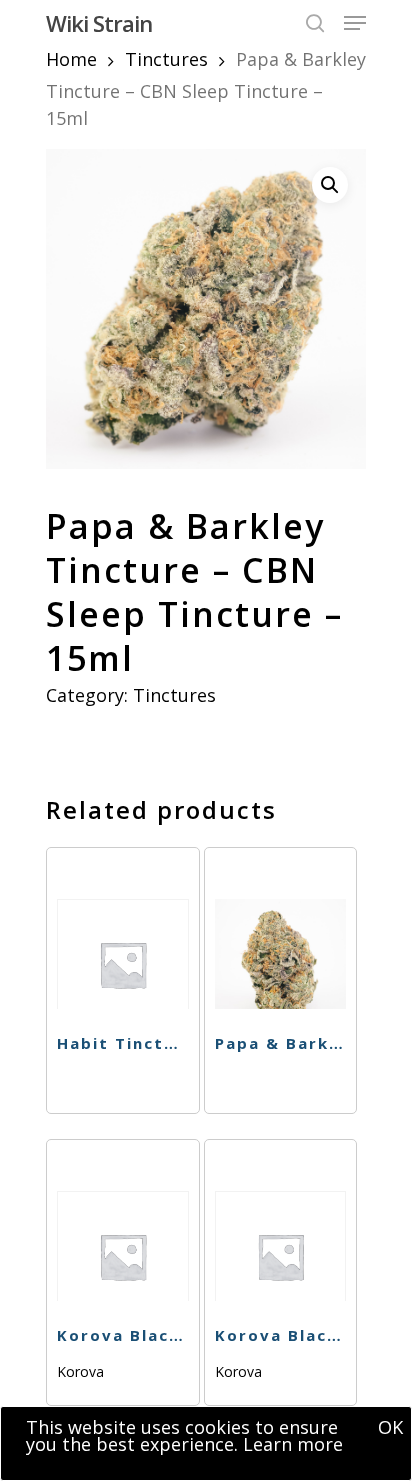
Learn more (293, 1444)
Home (71, 59)
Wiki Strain (99, 23)
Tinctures (166, 59)
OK (390, 1427)
